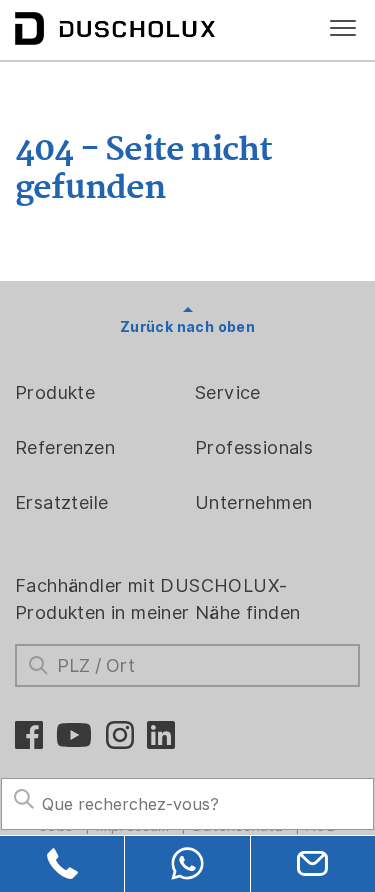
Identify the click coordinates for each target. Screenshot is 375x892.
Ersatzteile (61, 502)
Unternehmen (253, 502)
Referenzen (65, 447)
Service (228, 392)
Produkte (55, 392)
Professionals (254, 447)
